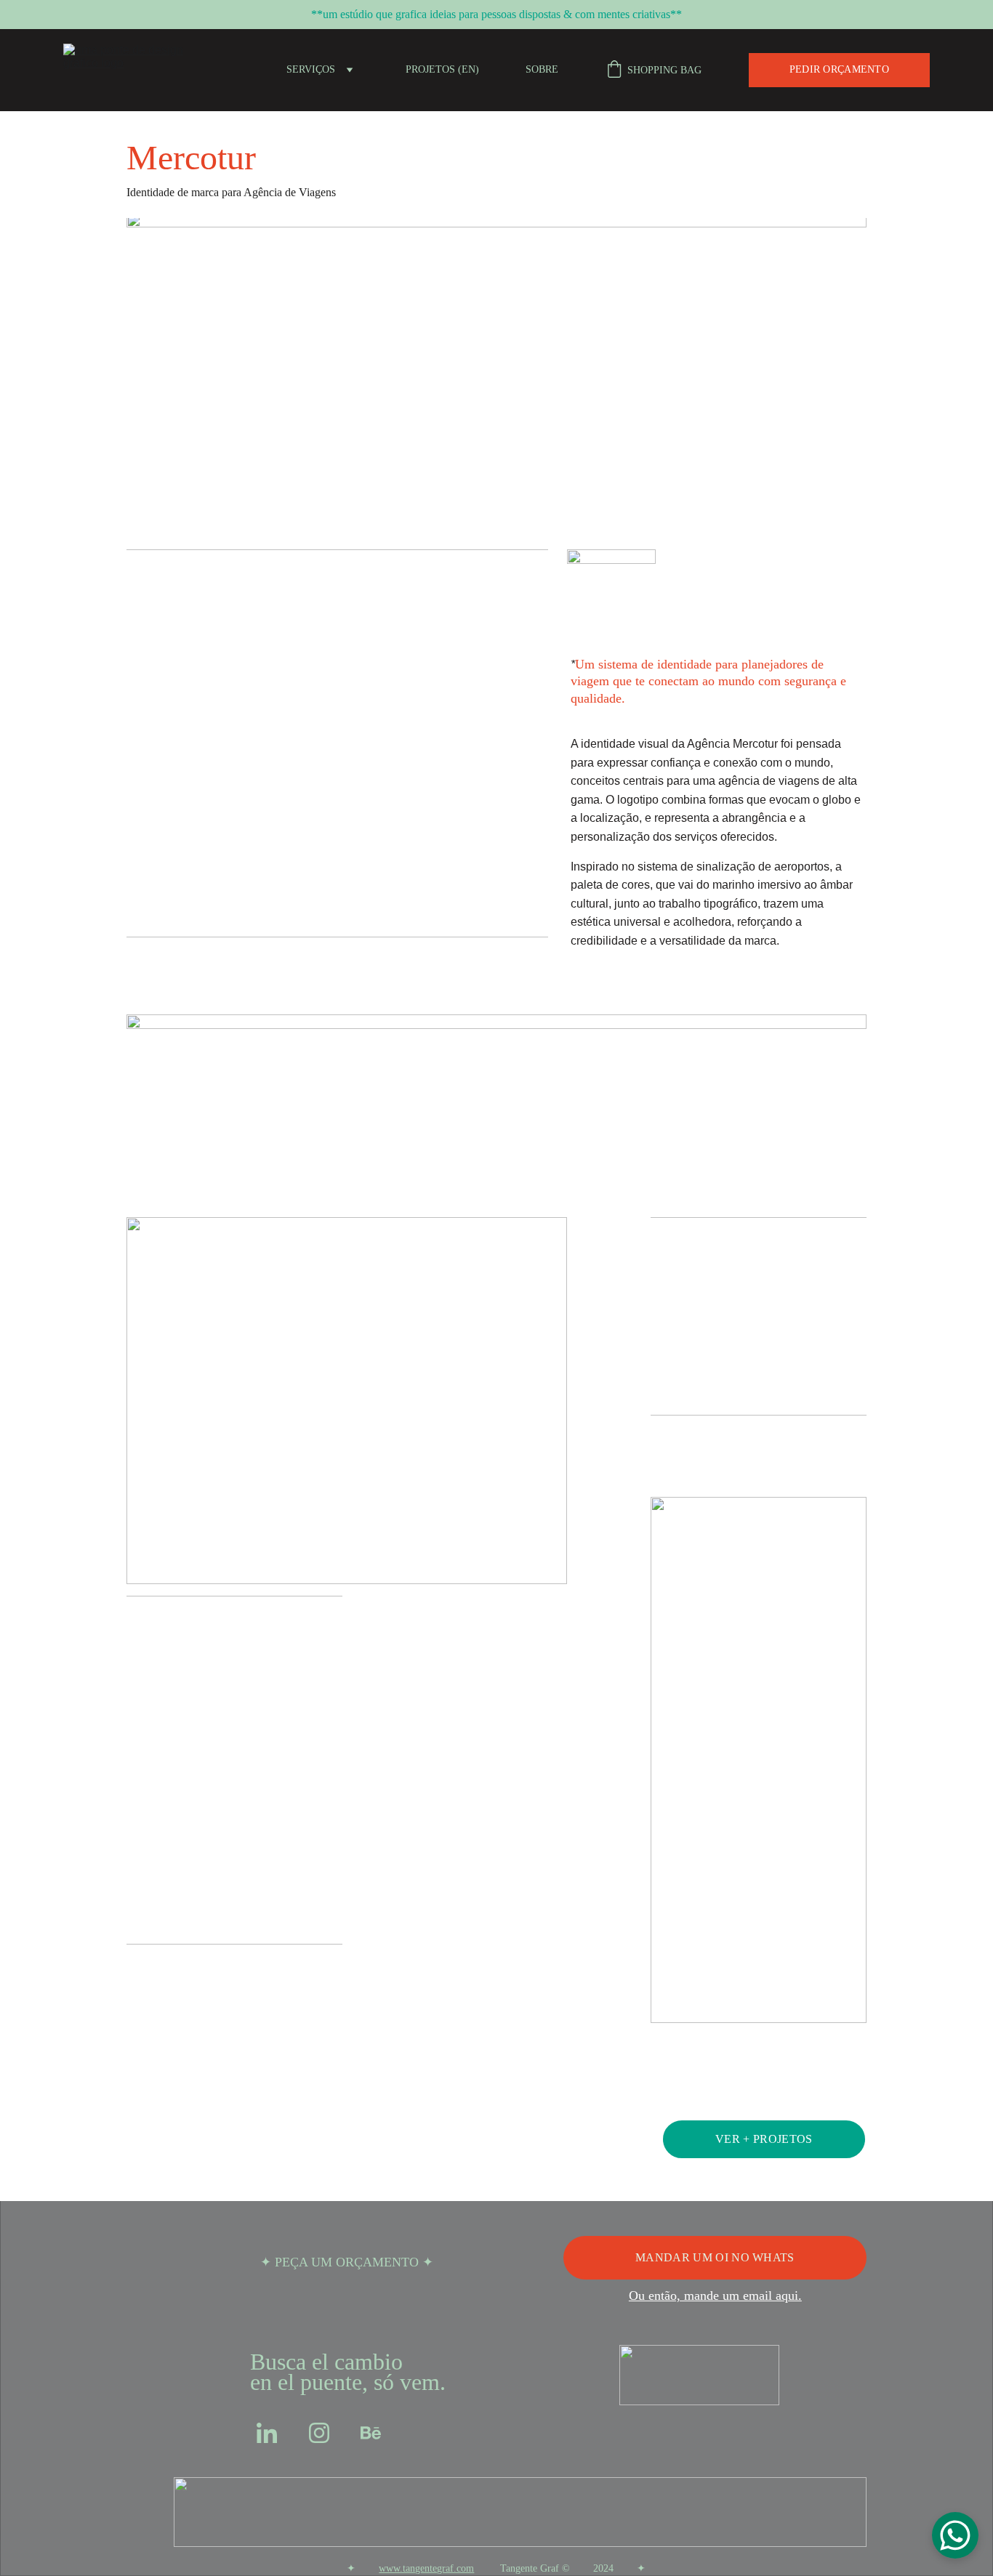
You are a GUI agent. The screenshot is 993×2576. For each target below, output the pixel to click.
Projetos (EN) (442, 69)
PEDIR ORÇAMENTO (839, 69)
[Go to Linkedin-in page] (267, 2433)
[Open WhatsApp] (955, 2535)
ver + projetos (764, 2139)
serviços (311, 69)
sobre (542, 69)
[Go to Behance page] (371, 2433)
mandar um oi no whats (715, 2257)
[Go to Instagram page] (319, 2433)
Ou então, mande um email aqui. (715, 2296)
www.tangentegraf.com (426, 2568)
